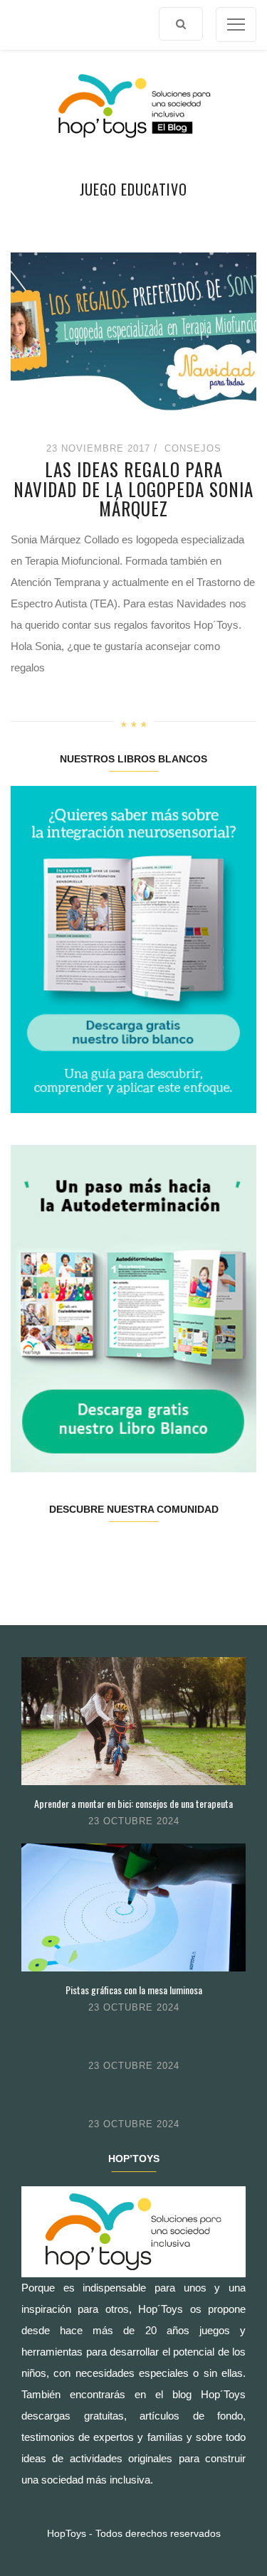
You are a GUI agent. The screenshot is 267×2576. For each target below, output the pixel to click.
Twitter (72, 1554)
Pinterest (153, 1554)
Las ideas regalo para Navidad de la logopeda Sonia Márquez (133, 489)
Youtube (194, 1554)
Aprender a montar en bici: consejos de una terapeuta (133, 1803)
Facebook (31, 1554)
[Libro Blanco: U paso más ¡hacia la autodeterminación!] (133, 1308)
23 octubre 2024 (134, 1821)
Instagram (113, 1554)
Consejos (193, 448)
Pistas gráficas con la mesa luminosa (134, 1990)
